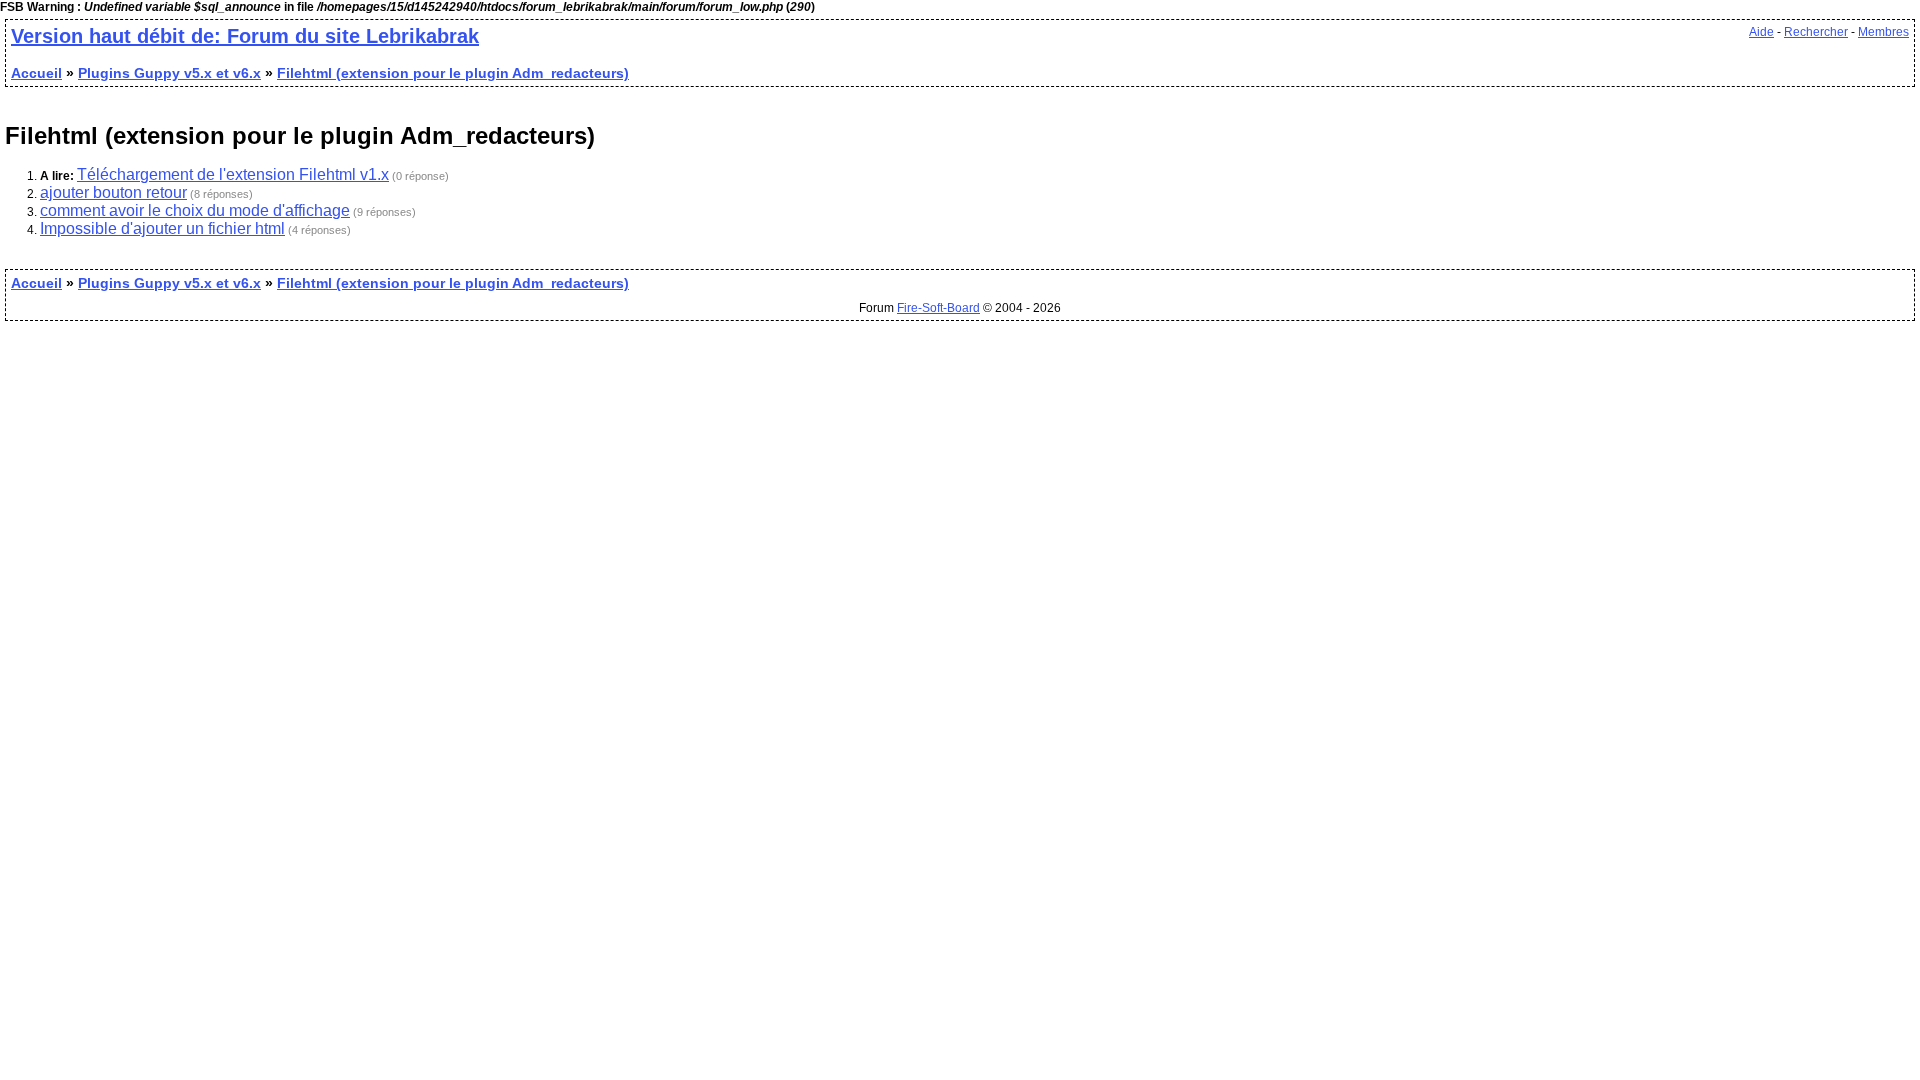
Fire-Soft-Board (938, 308)
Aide (1761, 32)
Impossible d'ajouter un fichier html (162, 228)
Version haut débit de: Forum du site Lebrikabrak (245, 36)
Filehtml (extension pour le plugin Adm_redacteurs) (453, 73)
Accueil (36, 73)
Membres (1883, 32)
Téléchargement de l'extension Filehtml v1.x (233, 174)
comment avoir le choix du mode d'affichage (195, 210)
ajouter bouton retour (113, 192)
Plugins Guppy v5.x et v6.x (169, 73)
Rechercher (1816, 32)
